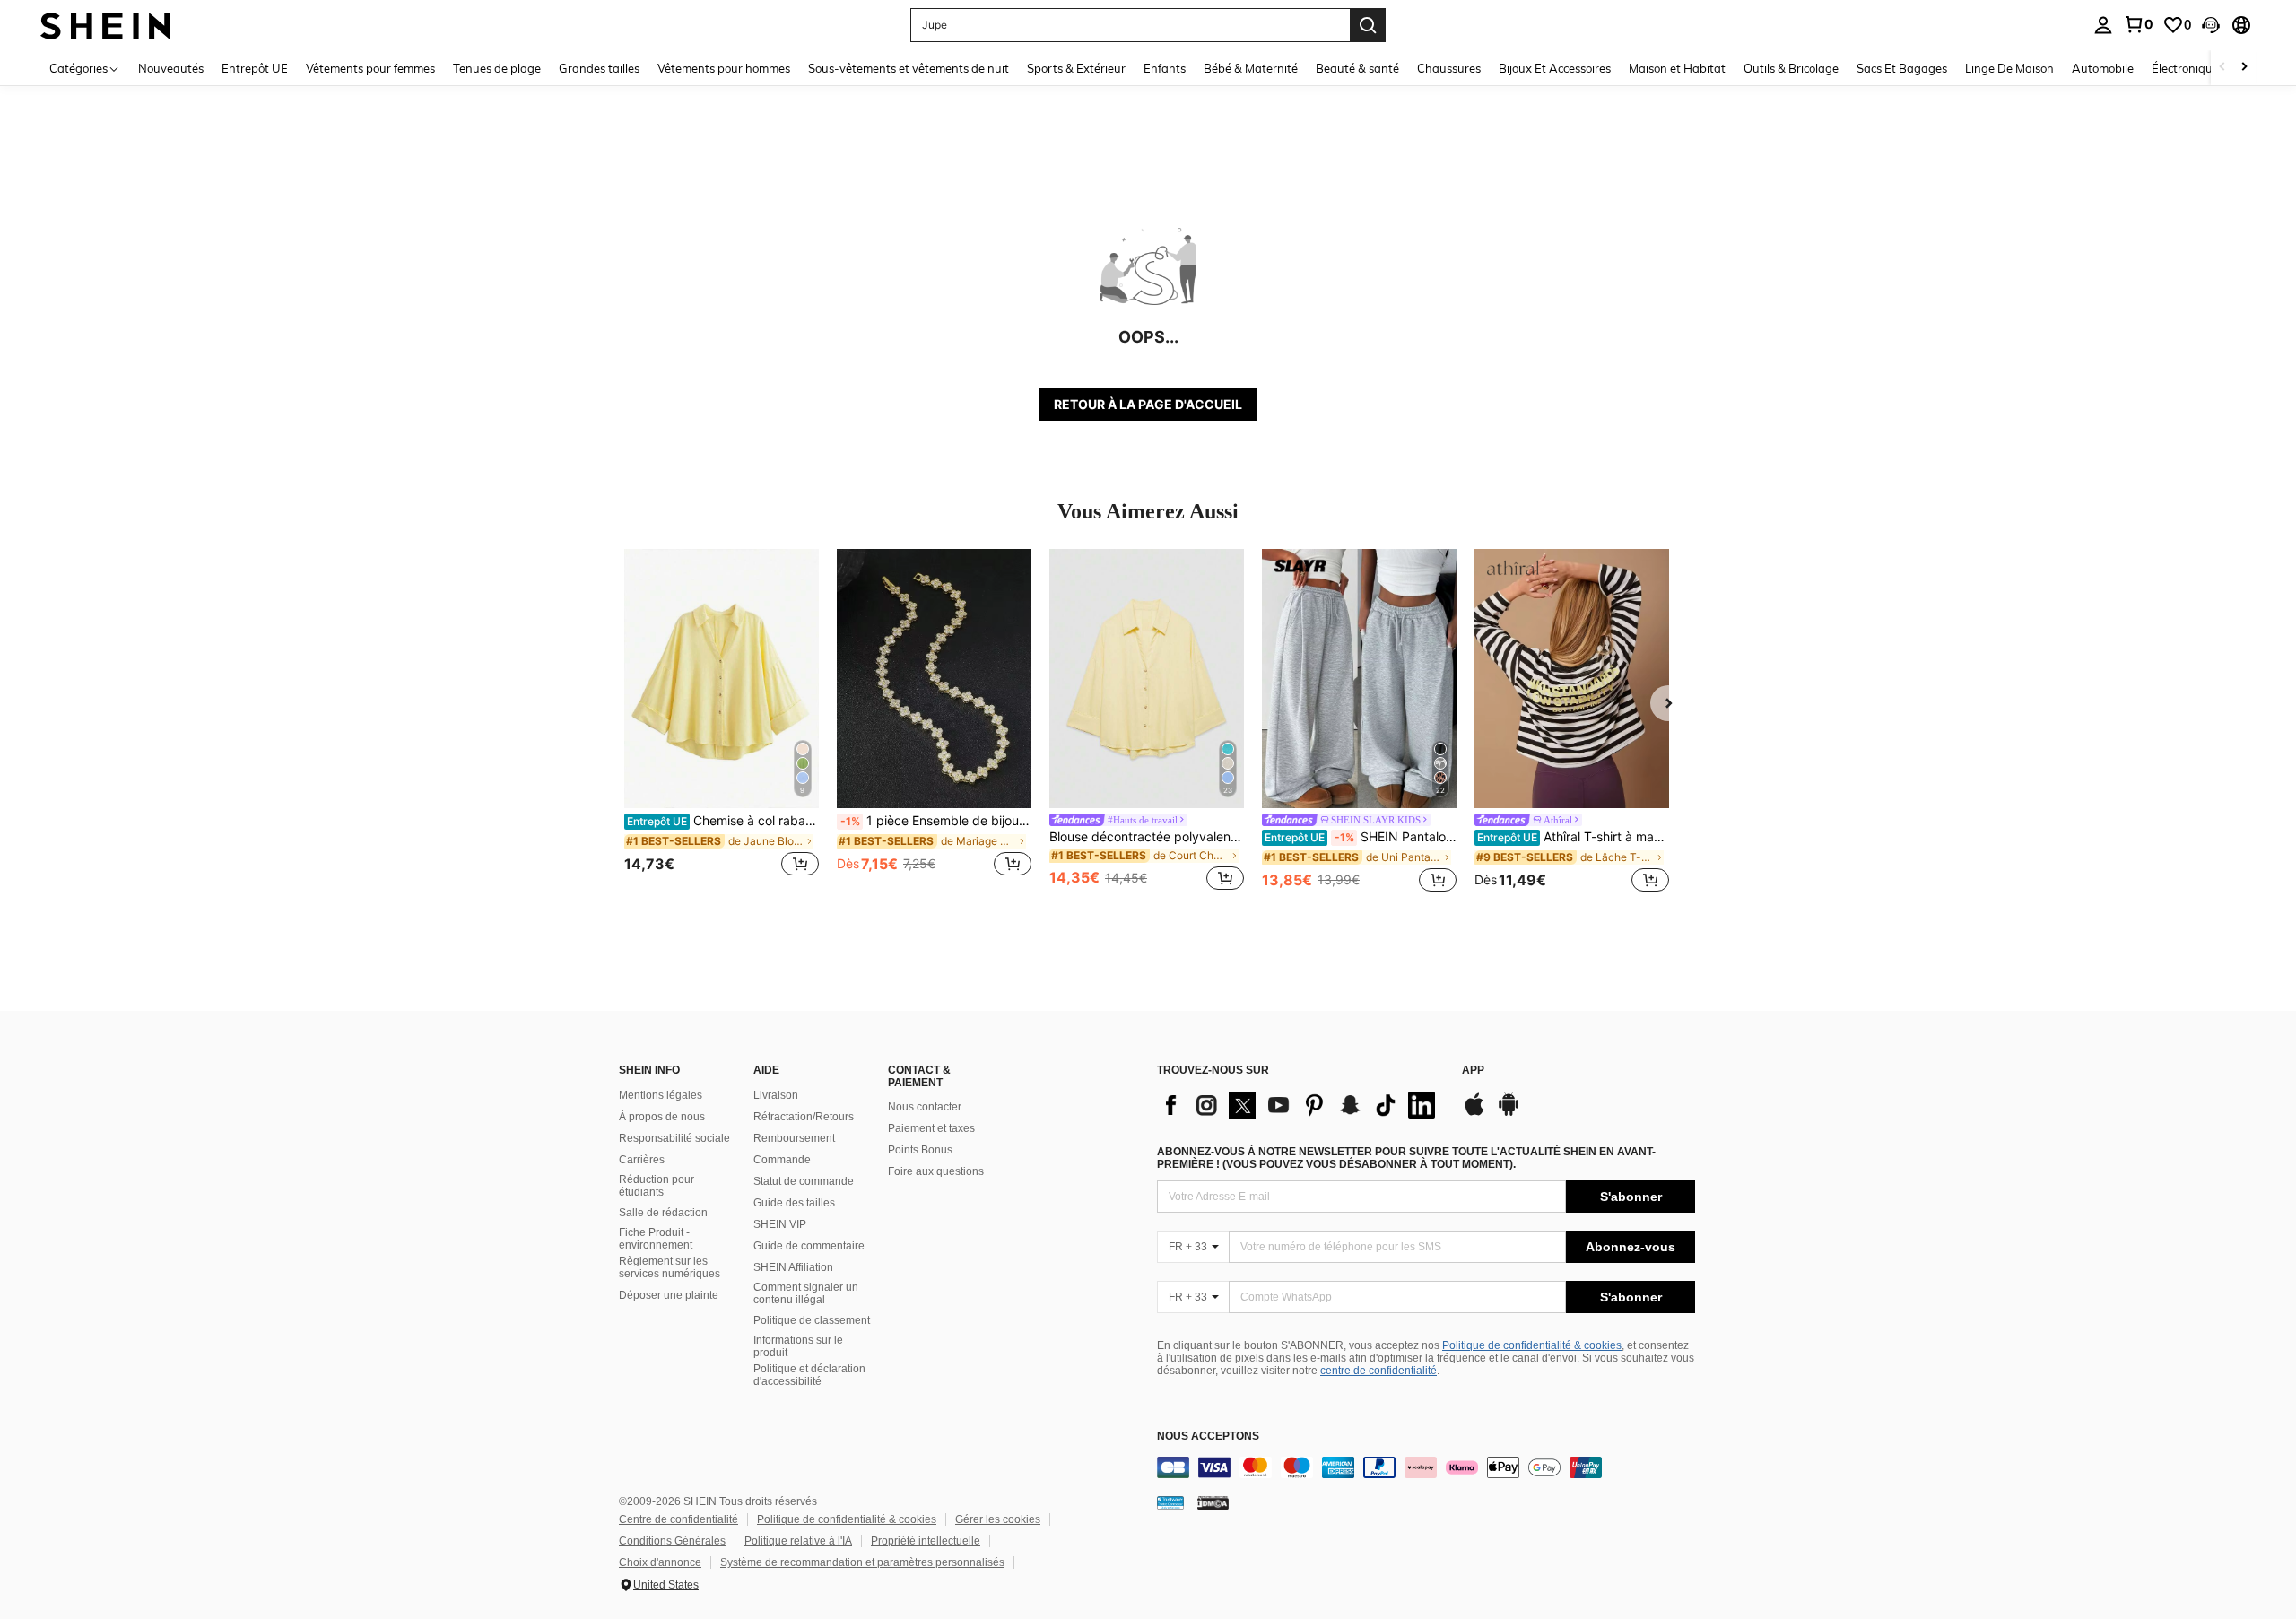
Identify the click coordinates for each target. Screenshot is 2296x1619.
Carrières (642, 1160)
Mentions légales (661, 1095)
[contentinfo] (1426, 1467)
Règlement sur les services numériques (670, 1267)
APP (1473, 1071)
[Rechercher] (1368, 25)
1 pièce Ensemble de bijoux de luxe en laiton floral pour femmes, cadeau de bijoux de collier (936, 821)
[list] (1300, 1105)
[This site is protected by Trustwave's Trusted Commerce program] (1170, 1502)
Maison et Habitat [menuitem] (1677, 68)
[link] (2138, 24)
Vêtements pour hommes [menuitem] (724, 68)
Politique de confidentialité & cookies (1532, 1345)
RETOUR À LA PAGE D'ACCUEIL (1148, 404)
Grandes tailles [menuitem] (599, 68)
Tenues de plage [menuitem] (497, 68)
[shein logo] (105, 25)
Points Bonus (920, 1150)
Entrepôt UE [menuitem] (255, 68)
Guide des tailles (794, 1203)
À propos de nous (662, 1117)
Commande (782, 1160)
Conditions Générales (672, 1541)
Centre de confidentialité (678, 1519)
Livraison (776, 1095)
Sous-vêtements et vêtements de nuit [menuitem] (909, 68)
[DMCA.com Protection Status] (1213, 1502)
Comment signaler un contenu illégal (806, 1293)
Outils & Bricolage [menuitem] (1791, 68)
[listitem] (722, 722)
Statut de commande (804, 1181)
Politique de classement (812, 1320)
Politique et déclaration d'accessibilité (809, 1375)
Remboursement (794, 1138)
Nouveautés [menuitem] (171, 68)
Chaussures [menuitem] (1449, 68)
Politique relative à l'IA (798, 1541)
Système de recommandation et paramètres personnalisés (862, 1562)
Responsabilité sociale (674, 1138)
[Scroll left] (2222, 68)
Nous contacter (925, 1107)
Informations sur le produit (798, 1346)
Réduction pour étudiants (657, 1186)
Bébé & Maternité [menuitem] (1251, 68)
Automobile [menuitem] (2103, 68)
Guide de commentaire (809, 1246)
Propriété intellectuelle (926, 1541)
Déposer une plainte (669, 1295)
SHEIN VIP (780, 1224)
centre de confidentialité (1378, 1371)
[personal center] (2103, 25)
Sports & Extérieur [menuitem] (1076, 68)
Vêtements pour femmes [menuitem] (370, 68)
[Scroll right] (2244, 68)
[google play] (1509, 1113)
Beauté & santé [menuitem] (1357, 68)
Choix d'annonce (660, 1562)
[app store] (1474, 1113)
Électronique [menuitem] (2185, 68)
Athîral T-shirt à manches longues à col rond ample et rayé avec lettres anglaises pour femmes (1573, 837)
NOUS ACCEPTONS (1208, 1436)
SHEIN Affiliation (793, 1267)
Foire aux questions (936, 1171)
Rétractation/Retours (804, 1117)
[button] (2211, 25)
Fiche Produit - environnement (656, 1239)
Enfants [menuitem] (1165, 68)
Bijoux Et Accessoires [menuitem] (1555, 68)
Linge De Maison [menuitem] (2009, 68)
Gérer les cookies (998, 1519)
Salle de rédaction (663, 1213)
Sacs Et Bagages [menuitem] (1902, 68)
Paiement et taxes (931, 1128)
